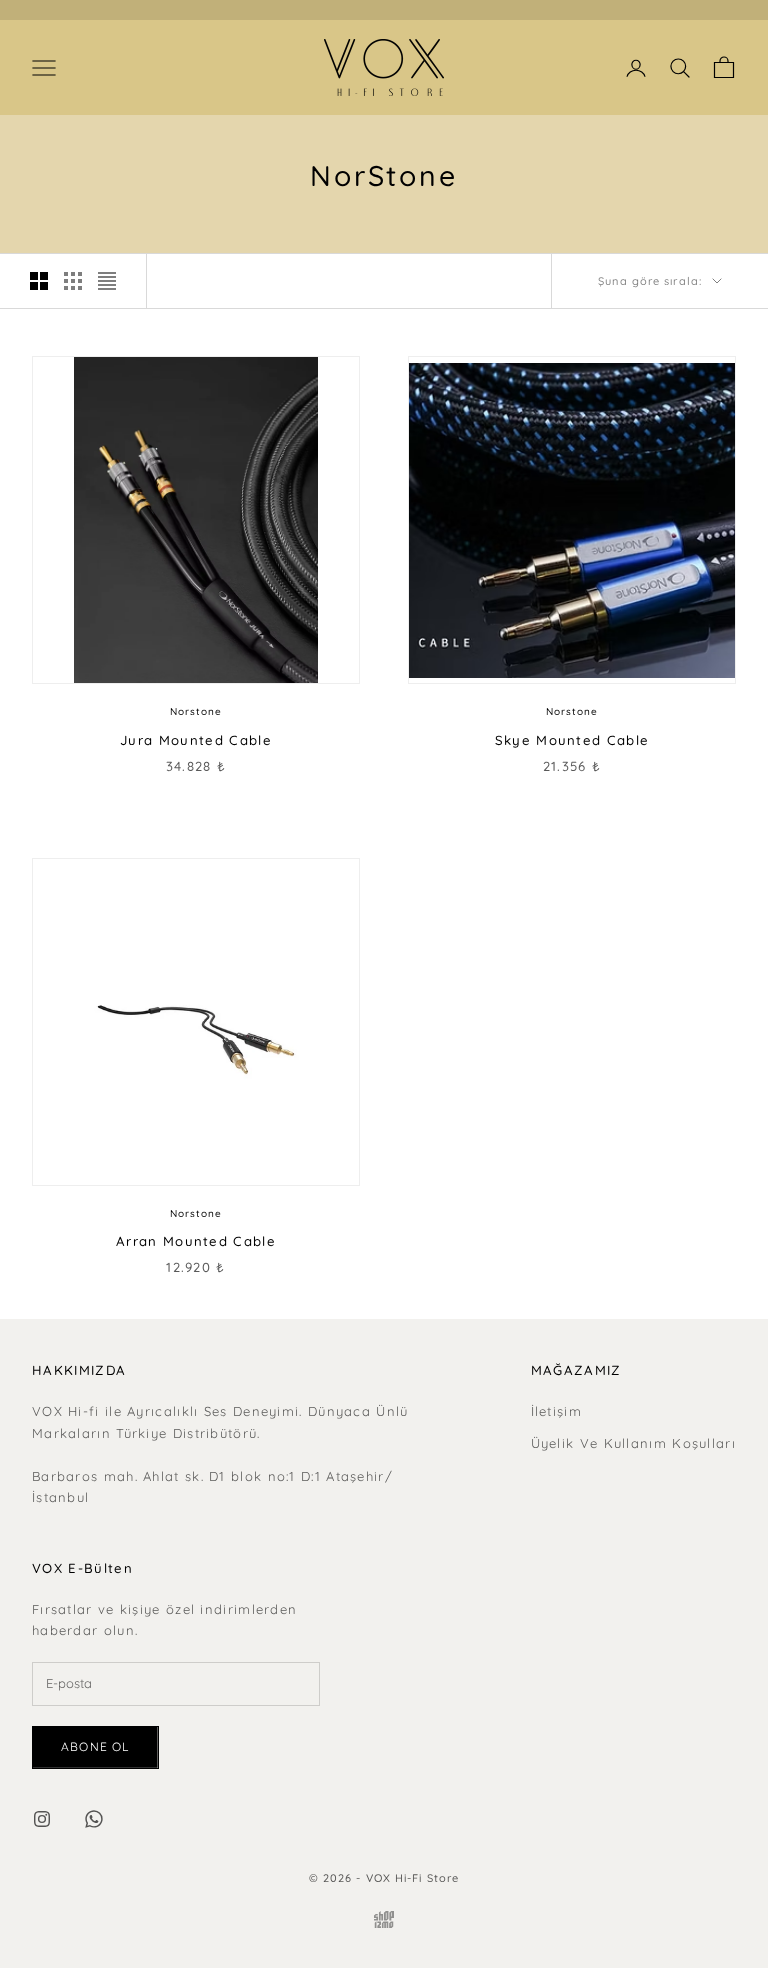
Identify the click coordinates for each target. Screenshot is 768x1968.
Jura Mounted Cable (196, 740)
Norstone (196, 711)
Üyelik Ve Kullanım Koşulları (633, 1443)
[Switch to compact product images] (107, 281)
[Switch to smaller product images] (73, 281)
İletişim (556, 1411)
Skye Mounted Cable (572, 740)
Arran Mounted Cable (196, 1241)
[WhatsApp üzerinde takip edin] (94, 1819)
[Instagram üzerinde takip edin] (42, 1819)
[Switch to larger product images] (39, 281)
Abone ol (95, 1746)
